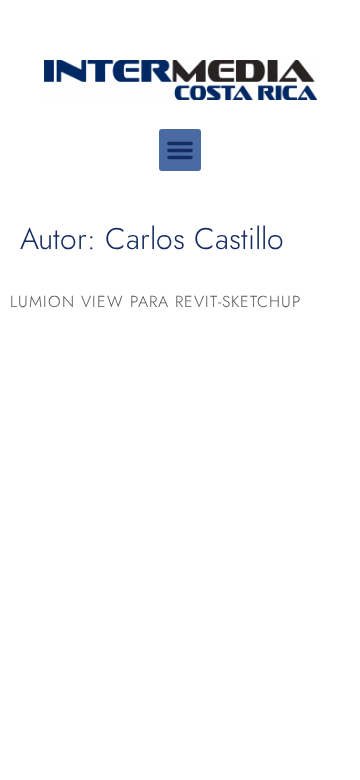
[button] (180, 150)
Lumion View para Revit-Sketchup (155, 301)
